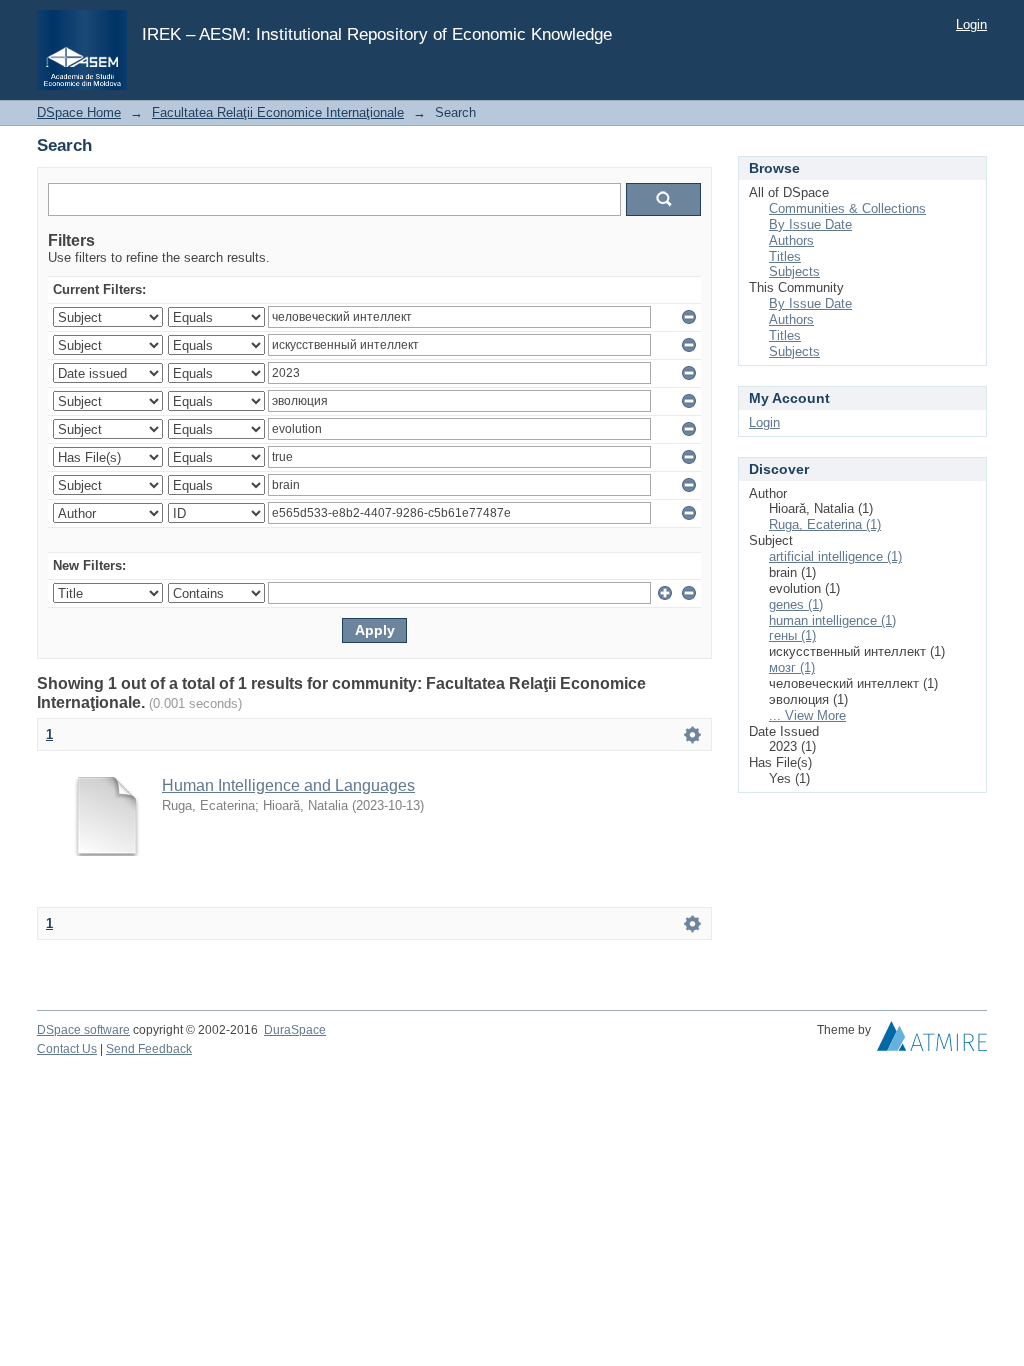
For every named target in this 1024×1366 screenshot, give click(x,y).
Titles (785, 256)
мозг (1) (792, 667)
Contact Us (67, 1049)
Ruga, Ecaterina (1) (825, 524)
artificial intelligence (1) (835, 556)
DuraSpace (295, 1030)
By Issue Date (810, 224)
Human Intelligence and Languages (288, 785)
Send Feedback (149, 1049)
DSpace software (83, 1030)
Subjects (794, 271)
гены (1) (792, 635)
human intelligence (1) (832, 620)
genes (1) (796, 604)
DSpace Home (79, 112)
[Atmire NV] (932, 1041)
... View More (807, 715)
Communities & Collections (847, 208)
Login (971, 24)
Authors (791, 240)
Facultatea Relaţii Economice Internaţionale (278, 112)
